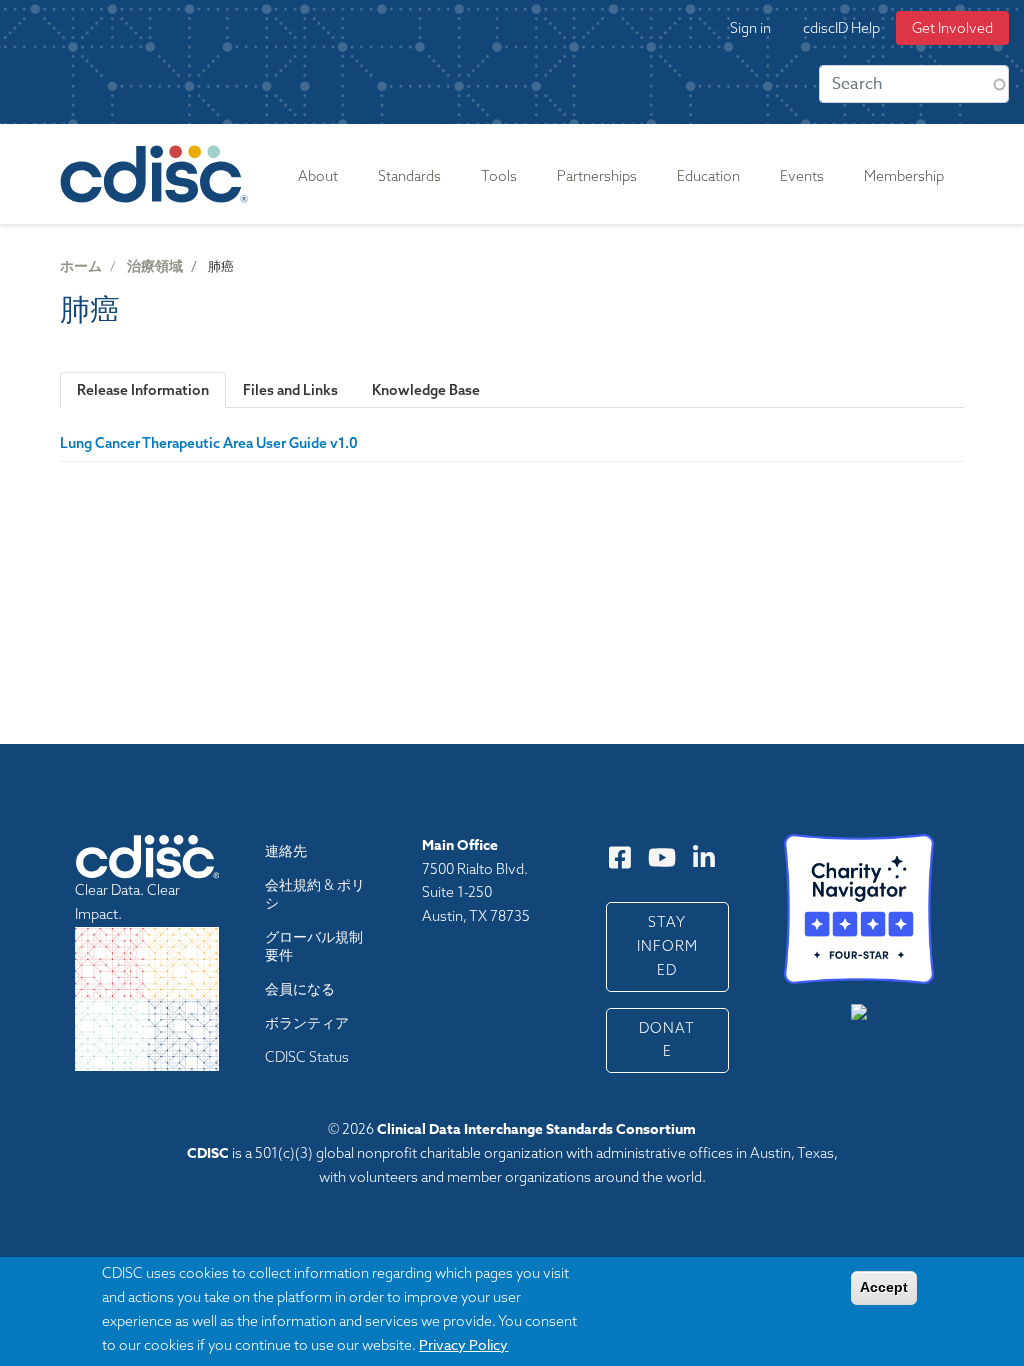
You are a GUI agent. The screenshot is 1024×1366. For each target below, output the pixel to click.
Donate (667, 1040)
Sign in (750, 28)
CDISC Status (307, 1057)
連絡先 (286, 851)
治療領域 (155, 266)
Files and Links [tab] (290, 390)
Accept (884, 1287)
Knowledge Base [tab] (426, 390)
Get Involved (952, 28)
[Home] (158, 174)
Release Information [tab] (143, 390)
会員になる (300, 989)
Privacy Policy (463, 1344)
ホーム (81, 266)
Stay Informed (667, 946)
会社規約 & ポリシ (315, 894)
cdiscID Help (841, 28)
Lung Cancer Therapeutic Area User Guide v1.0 (209, 443)
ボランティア (307, 1023)
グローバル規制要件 (314, 946)
